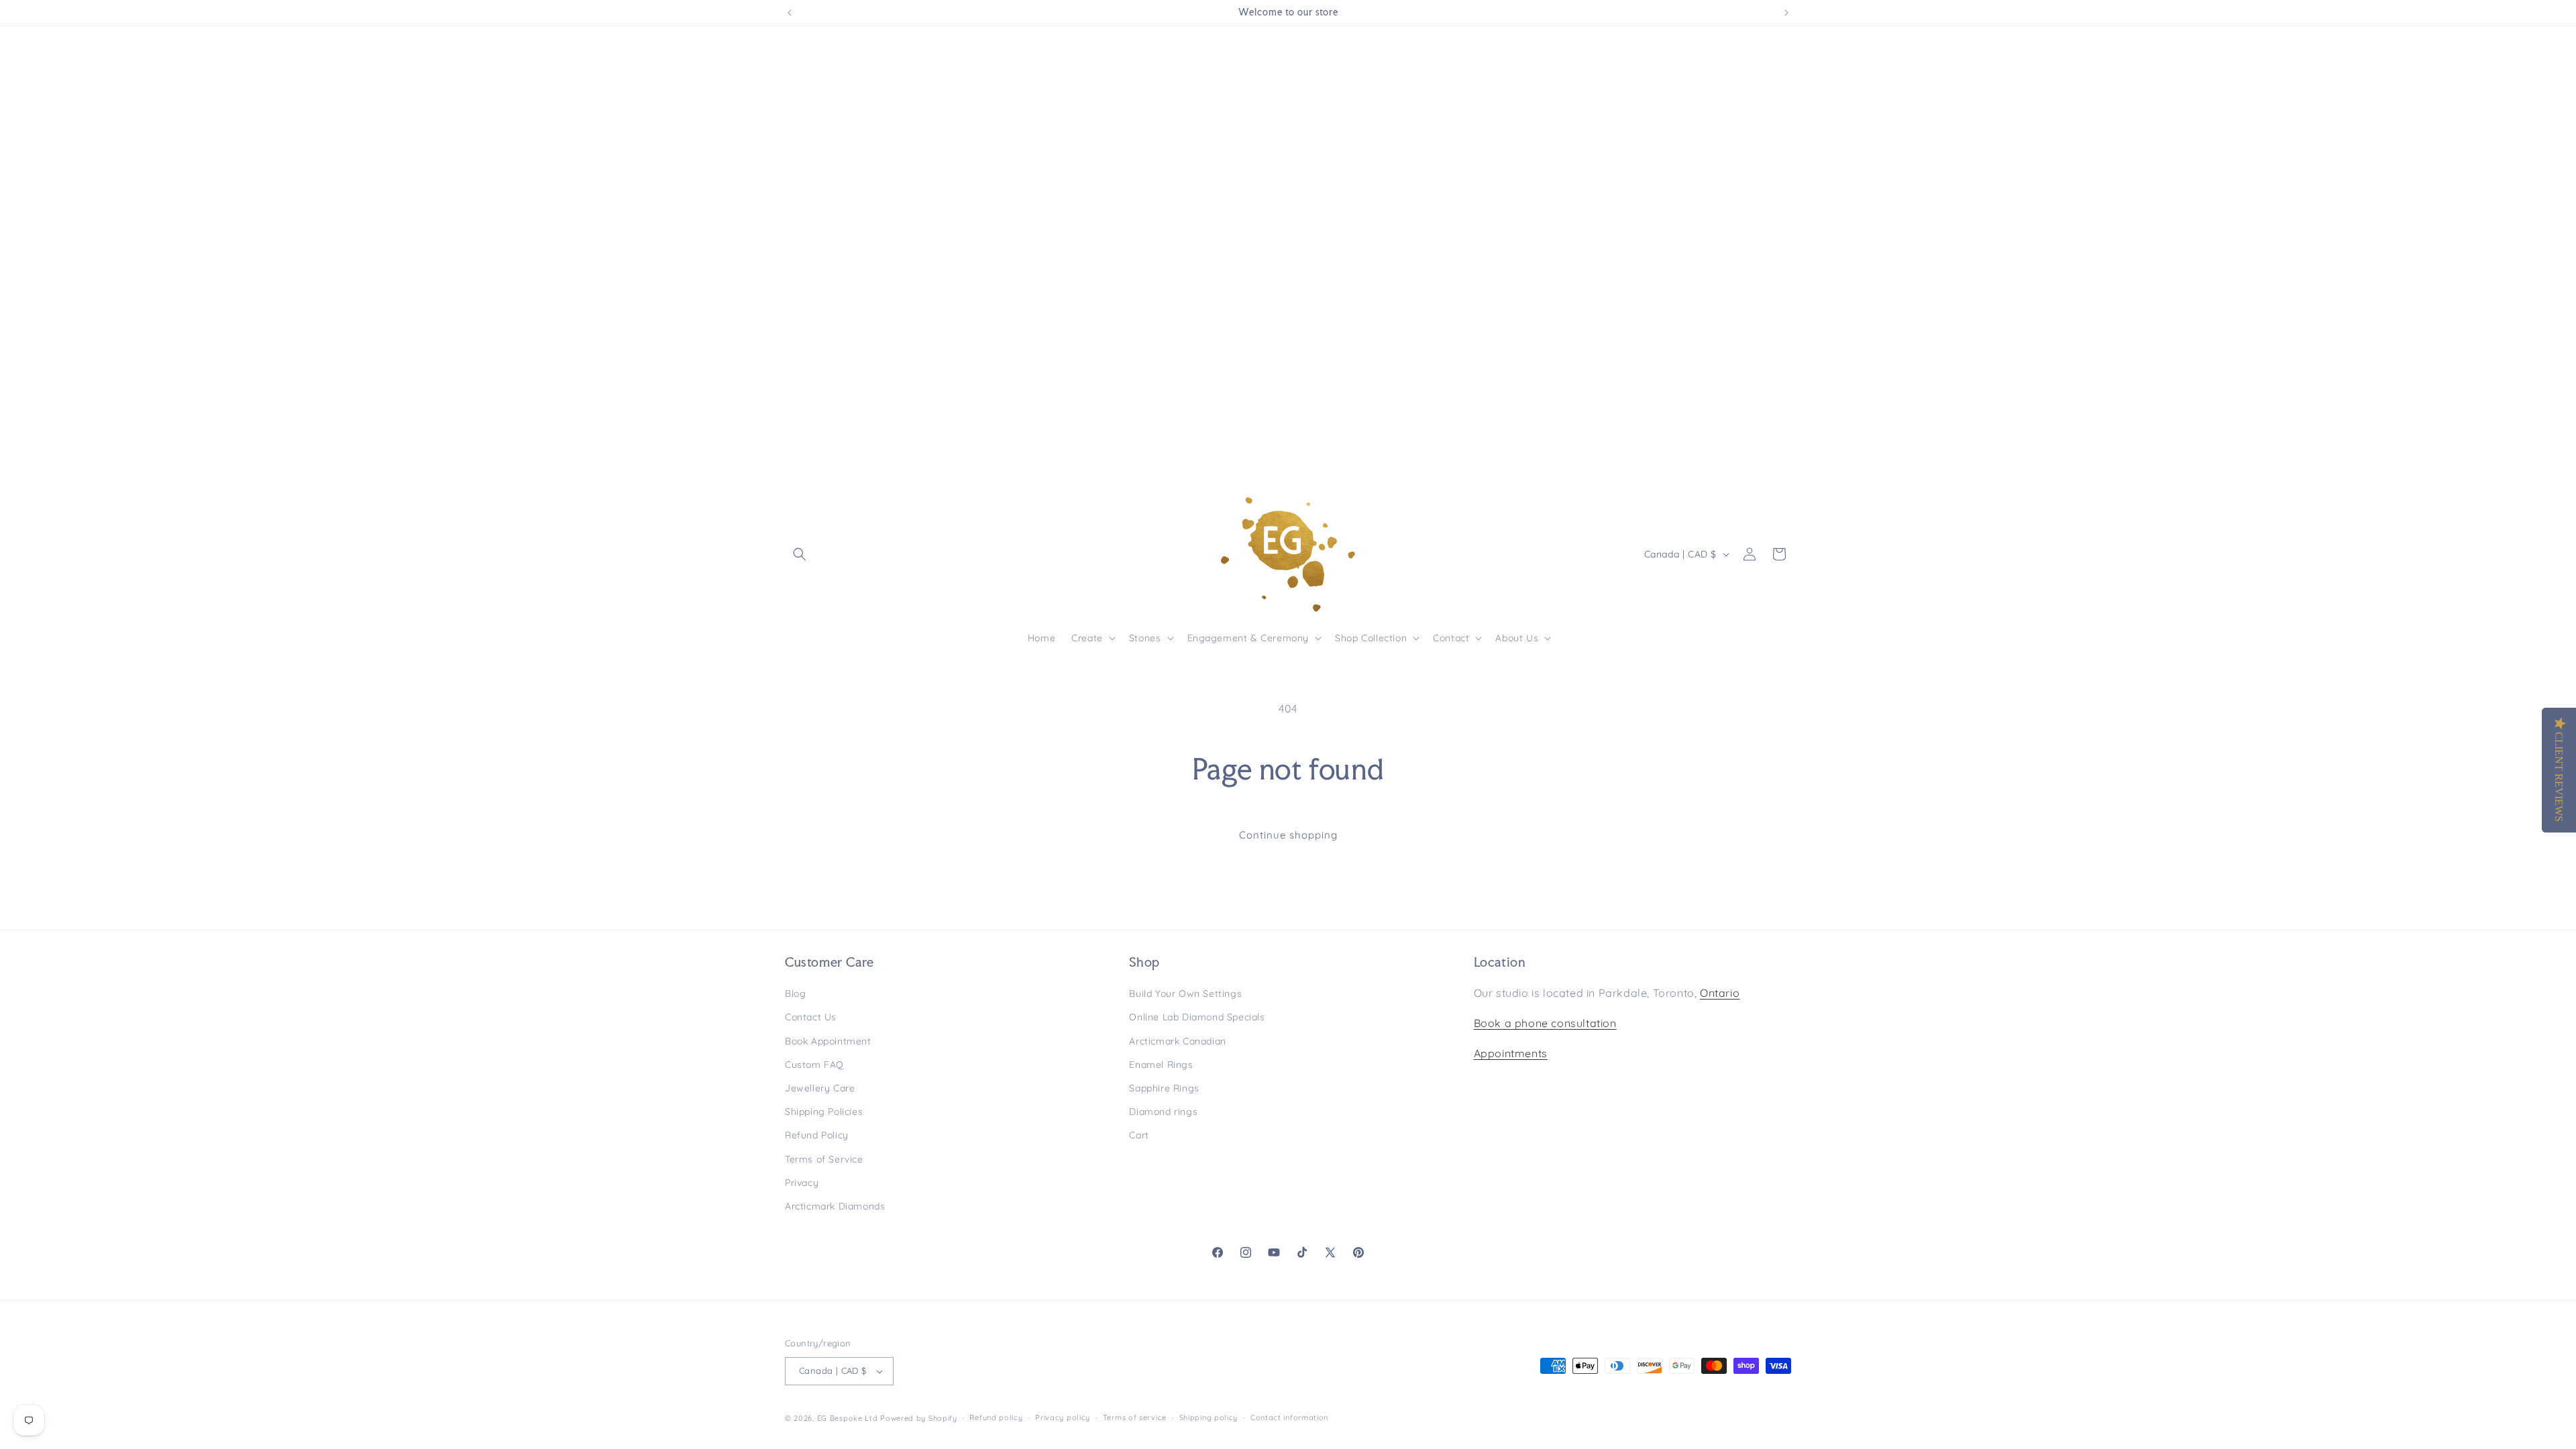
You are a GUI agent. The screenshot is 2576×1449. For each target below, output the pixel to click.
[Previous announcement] (790, 13)
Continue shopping (1288, 835)
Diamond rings (1163, 1112)
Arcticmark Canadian (1177, 1041)
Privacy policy (1063, 1417)
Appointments (1511, 1053)
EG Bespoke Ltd (849, 1418)
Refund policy (996, 1417)
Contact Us (811, 1017)
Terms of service (1135, 1417)
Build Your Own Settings (1185, 994)
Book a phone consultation (1545, 1023)
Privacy (802, 1183)
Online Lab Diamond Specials (1197, 1017)
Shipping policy (1209, 1417)
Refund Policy (817, 1135)
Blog (795, 994)
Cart (1139, 1135)
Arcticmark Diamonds (835, 1206)
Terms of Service (824, 1159)
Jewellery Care (820, 1088)
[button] (800, 554)
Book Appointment (828, 1041)
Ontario (1720, 993)
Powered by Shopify (919, 1418)
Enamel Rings (1161, 1065)
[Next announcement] (1786, 13)
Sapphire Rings (1164, 1088)
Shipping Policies (824, 1112)
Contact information (1289, 1417)
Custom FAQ (814, 1065)
